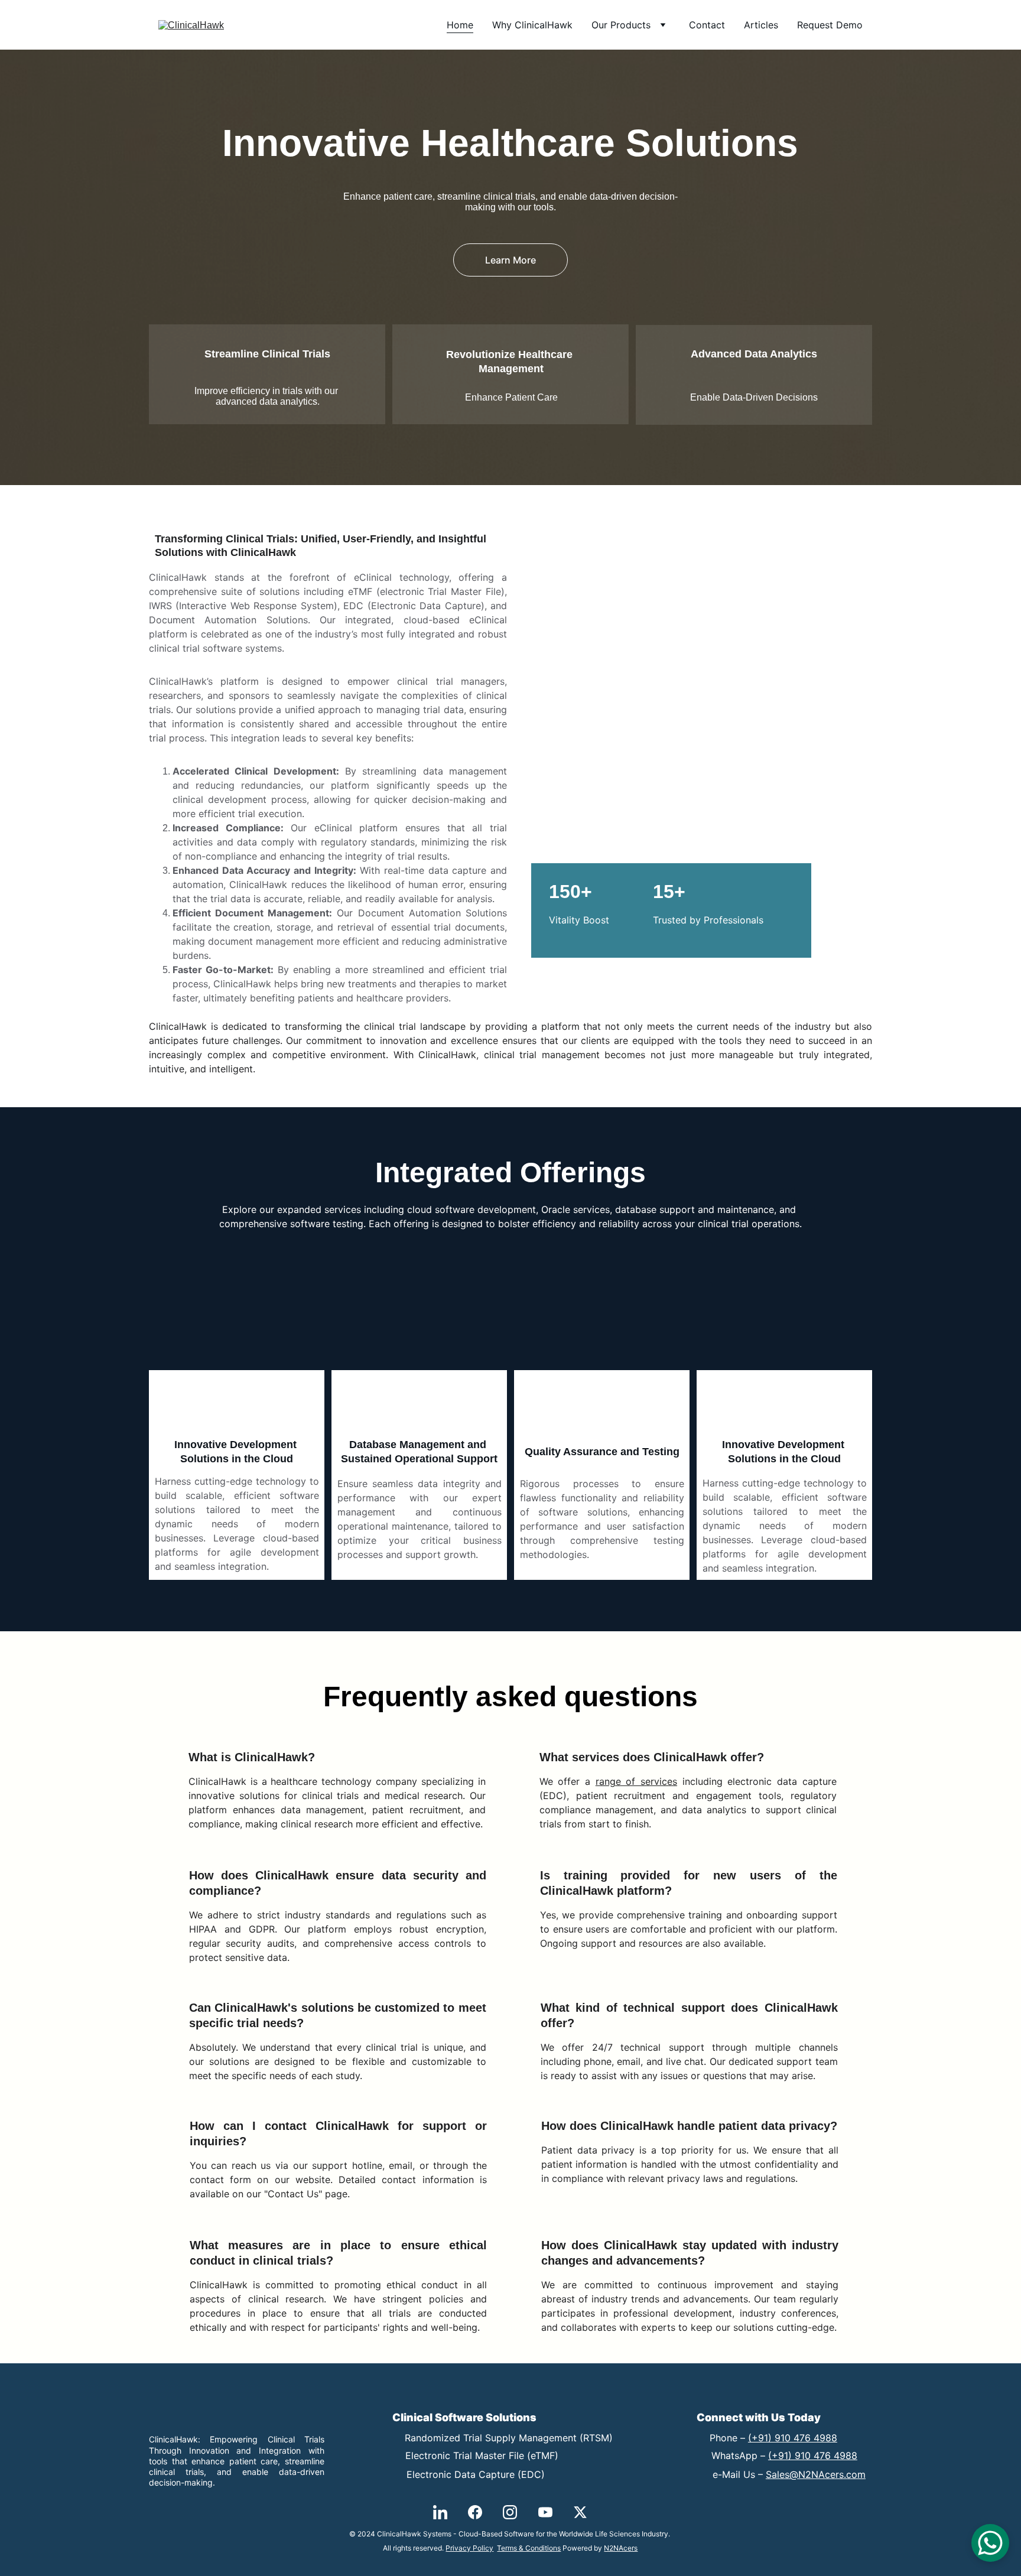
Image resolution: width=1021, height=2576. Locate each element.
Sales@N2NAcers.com (816, 2474)
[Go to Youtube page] (545, 2512)
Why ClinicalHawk (532, 25)
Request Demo (830, 25)
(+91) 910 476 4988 (793, 2438)
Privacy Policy (469, 2548)
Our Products (621, 25)
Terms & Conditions (529, 2548)
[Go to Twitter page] (580, 2512)
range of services (636, 1781)
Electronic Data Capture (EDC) (476, 2474)
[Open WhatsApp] (990, 2543)
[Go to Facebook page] (475, 2512)
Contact (707, 25)
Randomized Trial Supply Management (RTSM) (509, 2438)
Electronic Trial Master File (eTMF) (482, 2455)
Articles (761, 25)
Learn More (510, 260)
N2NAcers (621, 2548)
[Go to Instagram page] (510, 2512)
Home (460, 25)
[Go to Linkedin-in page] (440, 2512)
